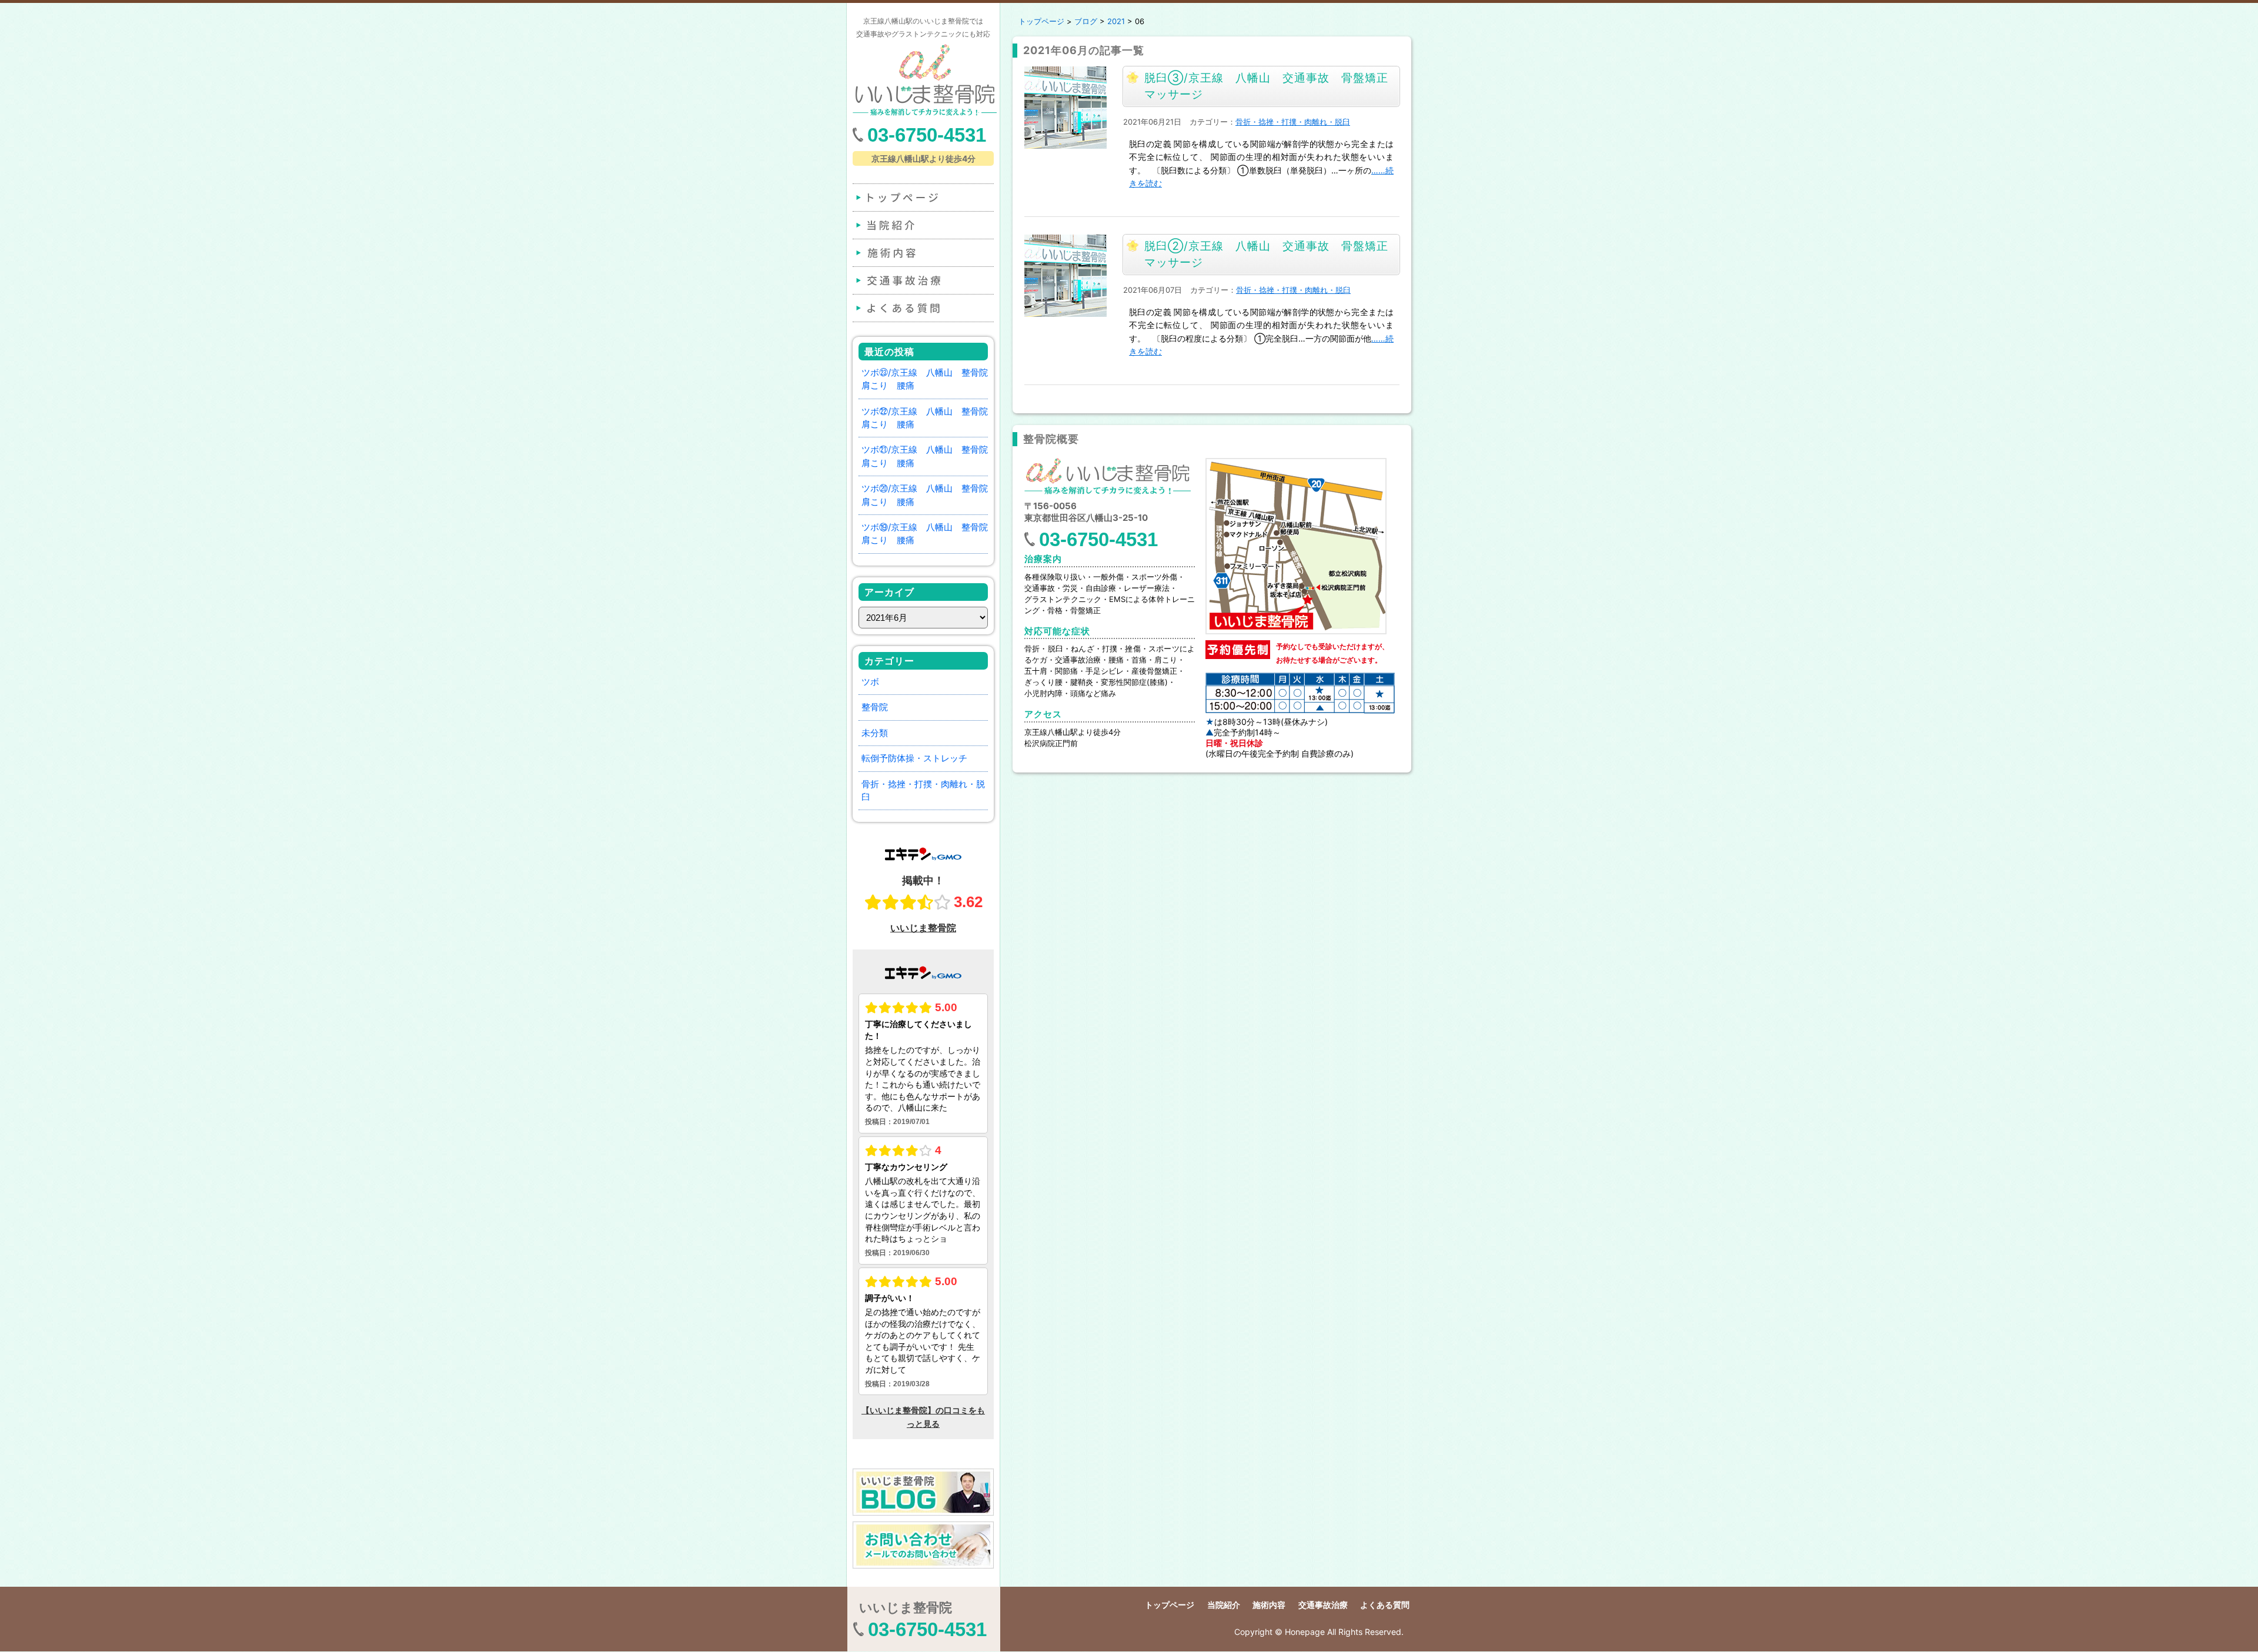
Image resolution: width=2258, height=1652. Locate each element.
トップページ (922, 198)
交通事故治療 (922, 280)
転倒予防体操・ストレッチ (914, 758)
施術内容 (922, 253)
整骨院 (875, 707)
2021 (1116, 21)
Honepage (1305, 1632)
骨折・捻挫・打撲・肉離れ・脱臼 (1293, 122)
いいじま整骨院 (906, 1607)
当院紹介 (922, 225)
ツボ (870, 682)
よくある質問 (922, 308)
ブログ (1086, 21)
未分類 (875, 733)
